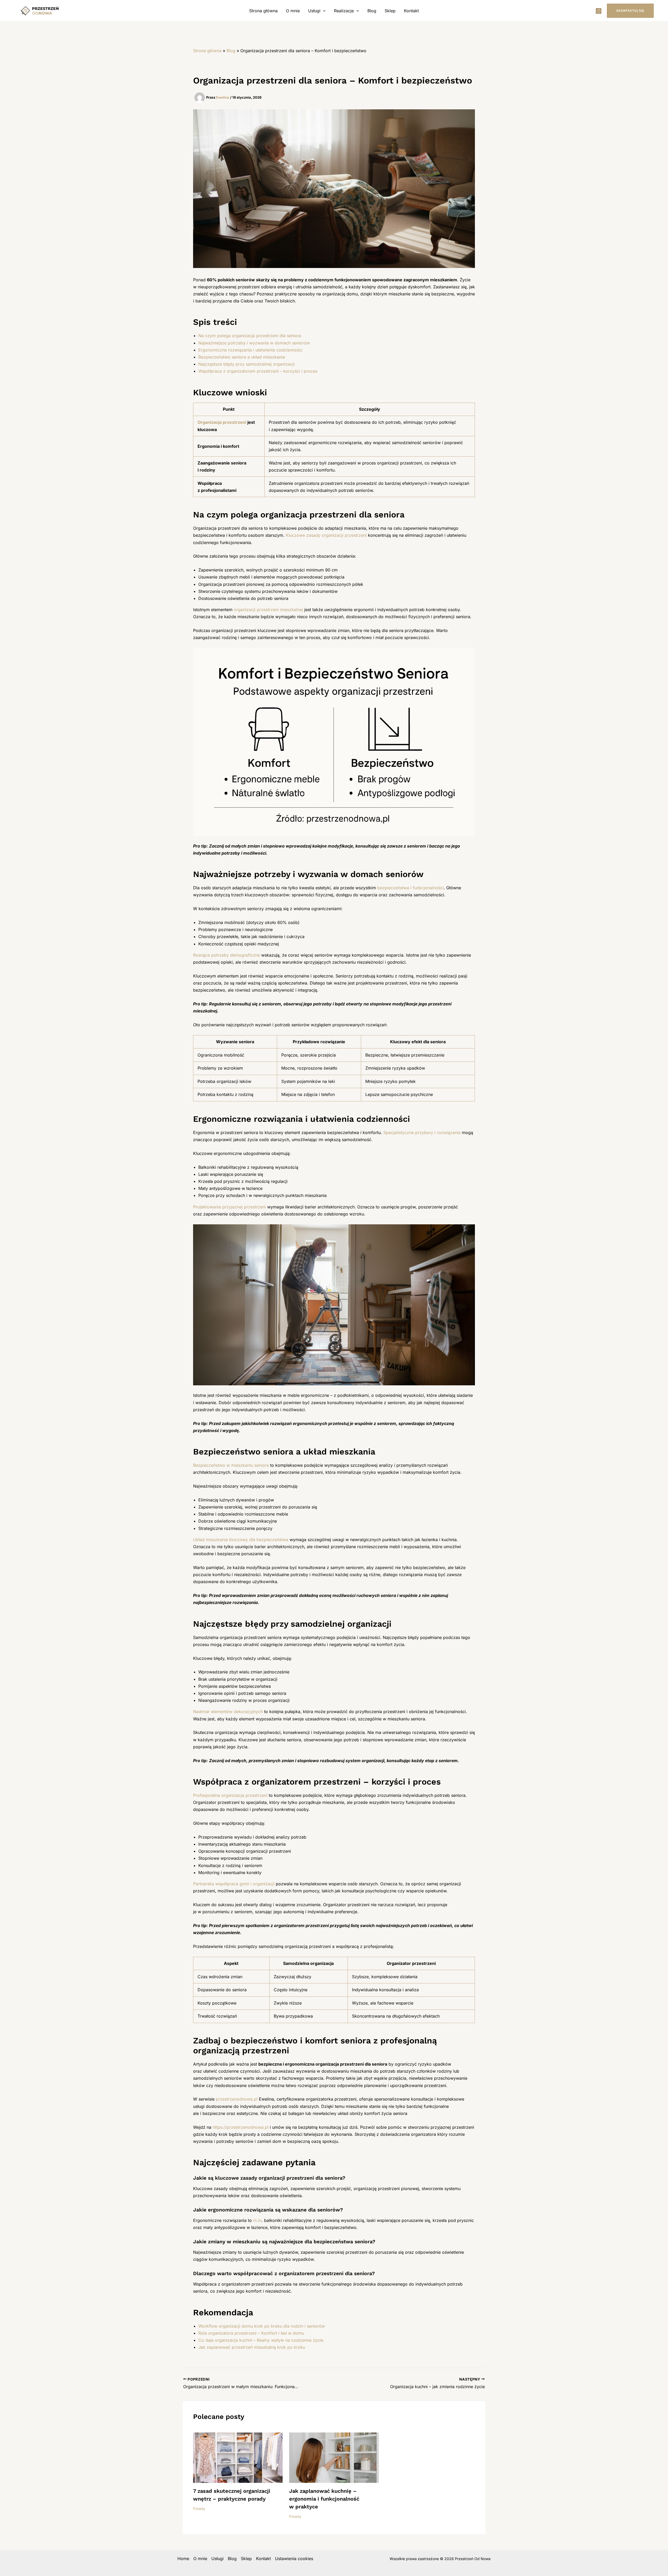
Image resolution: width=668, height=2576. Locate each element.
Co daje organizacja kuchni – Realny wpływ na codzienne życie (261, 2340)
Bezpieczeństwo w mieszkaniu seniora (231, 1465)
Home (183, 2559)
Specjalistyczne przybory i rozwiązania (422, 1132)
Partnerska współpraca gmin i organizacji (234, 1884)
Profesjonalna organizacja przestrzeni (230, 1795)
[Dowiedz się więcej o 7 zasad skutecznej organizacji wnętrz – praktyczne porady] (238, 2457)
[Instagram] (599, 11)
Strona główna (263, 11)
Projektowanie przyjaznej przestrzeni (229, 1207)
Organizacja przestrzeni (222, 422)
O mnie (293, 11)
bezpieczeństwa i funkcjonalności (410, 888)
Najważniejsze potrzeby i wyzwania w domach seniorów (254, 343)
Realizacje (344, 11)
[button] (323, 11)
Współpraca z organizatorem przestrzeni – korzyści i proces (258, 371)
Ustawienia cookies (294, 2559)
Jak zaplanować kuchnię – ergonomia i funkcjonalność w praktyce (324, 2499)
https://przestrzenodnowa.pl (241, 2127)
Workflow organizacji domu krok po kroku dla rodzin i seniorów (262, 2326)
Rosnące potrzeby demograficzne (226, 955)
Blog (372, 11)
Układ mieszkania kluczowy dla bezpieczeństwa (241, 1540)
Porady (199, 2509)
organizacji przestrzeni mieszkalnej (268, 610)
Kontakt (411, 11)
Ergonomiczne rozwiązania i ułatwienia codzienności (250, 350)
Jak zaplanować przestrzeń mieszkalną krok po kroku (252, 2347)
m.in (257, 2220)
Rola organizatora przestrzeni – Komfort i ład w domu (251, 2333)
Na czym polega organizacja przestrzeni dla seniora (250, 336)
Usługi (314, 11)
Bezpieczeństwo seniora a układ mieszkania (242, 357)
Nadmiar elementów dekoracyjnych (228, 1712)
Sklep (390, 11)
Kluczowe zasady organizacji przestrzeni (326, 535)
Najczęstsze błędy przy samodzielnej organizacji (246, 364)
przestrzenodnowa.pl (237, 2099)
